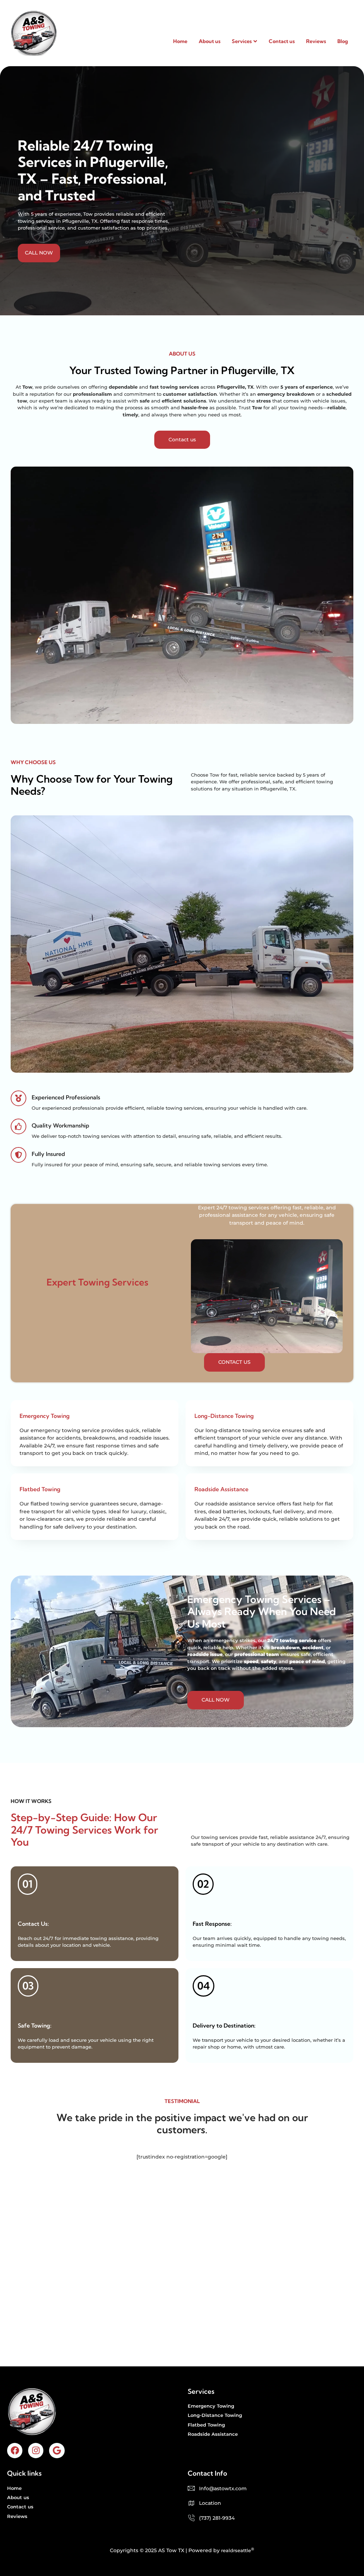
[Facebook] (15, 2451)
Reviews (316, 41)
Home (180, 41)
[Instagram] (36, 2451)
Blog (343, 41)
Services (242, 41)
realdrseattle (236, 2550)
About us (210, 41)
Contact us (282, 41)
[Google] (57, 2451)
